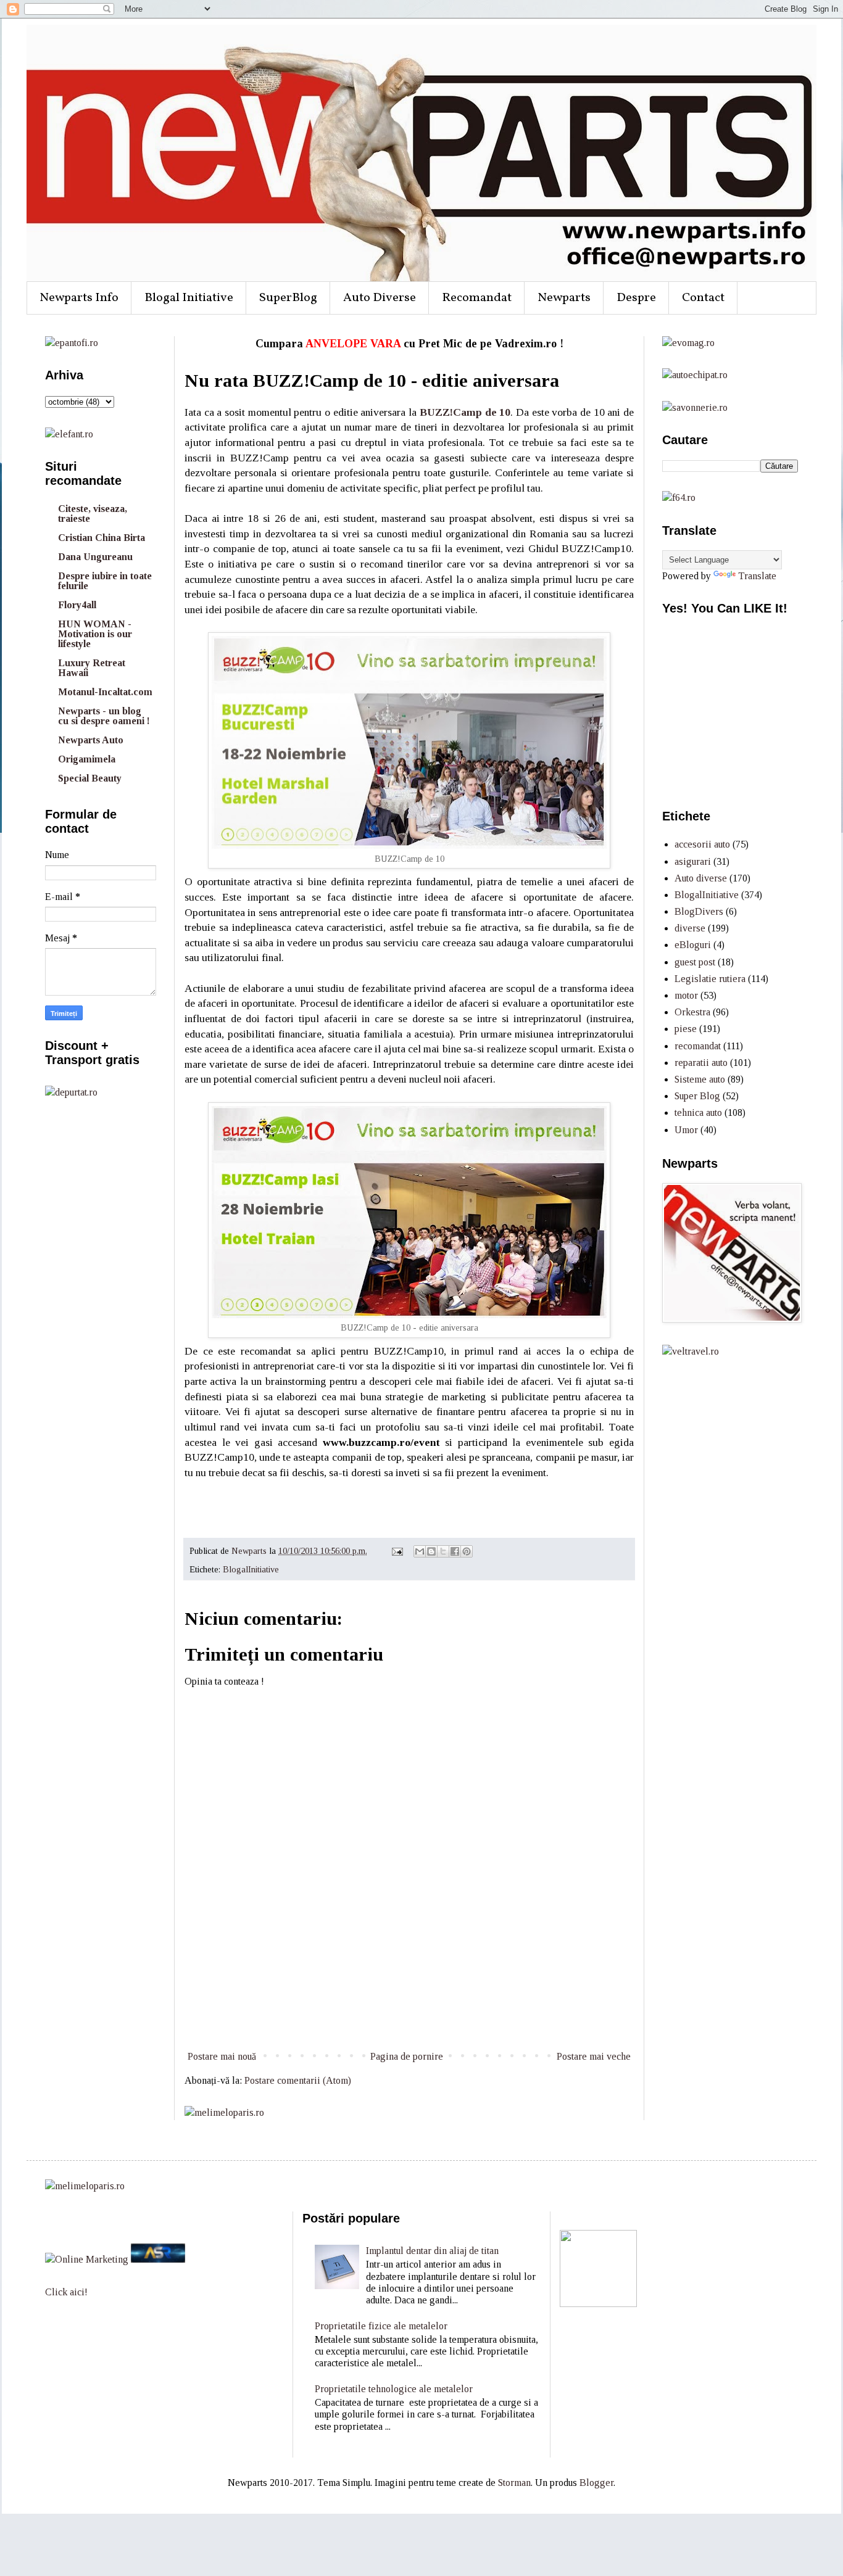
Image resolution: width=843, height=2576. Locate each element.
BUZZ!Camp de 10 (465, 412)
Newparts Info (79, 298)
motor (686, 995)
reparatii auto (701, 1063)
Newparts (564, 298)
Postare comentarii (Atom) (298, 2080)
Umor (686, 1130)
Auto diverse (701, 878)
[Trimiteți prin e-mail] (420, 1551)
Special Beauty (90, 778)
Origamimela (87, 759)
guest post (695, 962)
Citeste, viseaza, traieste (93, 514)
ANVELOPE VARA (353, 344)
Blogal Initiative (189, 298)
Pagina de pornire (407, 2056)
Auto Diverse (380, 298)
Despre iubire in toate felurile (105, 581)
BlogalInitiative (251, 1569)
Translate (757, 576)
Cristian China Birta (102, 538)
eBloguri (693, 945)
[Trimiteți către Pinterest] (467, 1551)
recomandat (698, 1046)
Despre (636, 298)
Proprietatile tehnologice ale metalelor (394, 2389)
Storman (514, 2483)
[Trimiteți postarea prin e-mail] (397, 1551)
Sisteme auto (700, 1079)
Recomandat (477, 298)
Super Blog (697, 1096)
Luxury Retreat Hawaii (92, 668)
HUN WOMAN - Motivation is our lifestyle (95, 634)
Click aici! (66, 2292)
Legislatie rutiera (710, 979)
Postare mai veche (594, 2056)
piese (686, 1029)
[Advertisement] (409, 2002)
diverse (690, 928)
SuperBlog (288, 298)
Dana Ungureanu (95, 557)
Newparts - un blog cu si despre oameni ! (104, 716)
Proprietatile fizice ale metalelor (381, 2326)
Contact (703, 298)
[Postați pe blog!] (431, 1551)
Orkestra (692, 1012)
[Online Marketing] (87, 2259)
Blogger (596, 2483)
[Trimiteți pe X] (443, 1551)
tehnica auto (698, 1113)
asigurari (693, 861)
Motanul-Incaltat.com (105, 692)
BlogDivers (699, 911)
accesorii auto (702, 844)
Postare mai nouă (222, 2056)
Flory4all (77, 605)
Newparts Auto (91, 740)
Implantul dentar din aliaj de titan (432, 2251)
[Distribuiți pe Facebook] (455, 1551)
